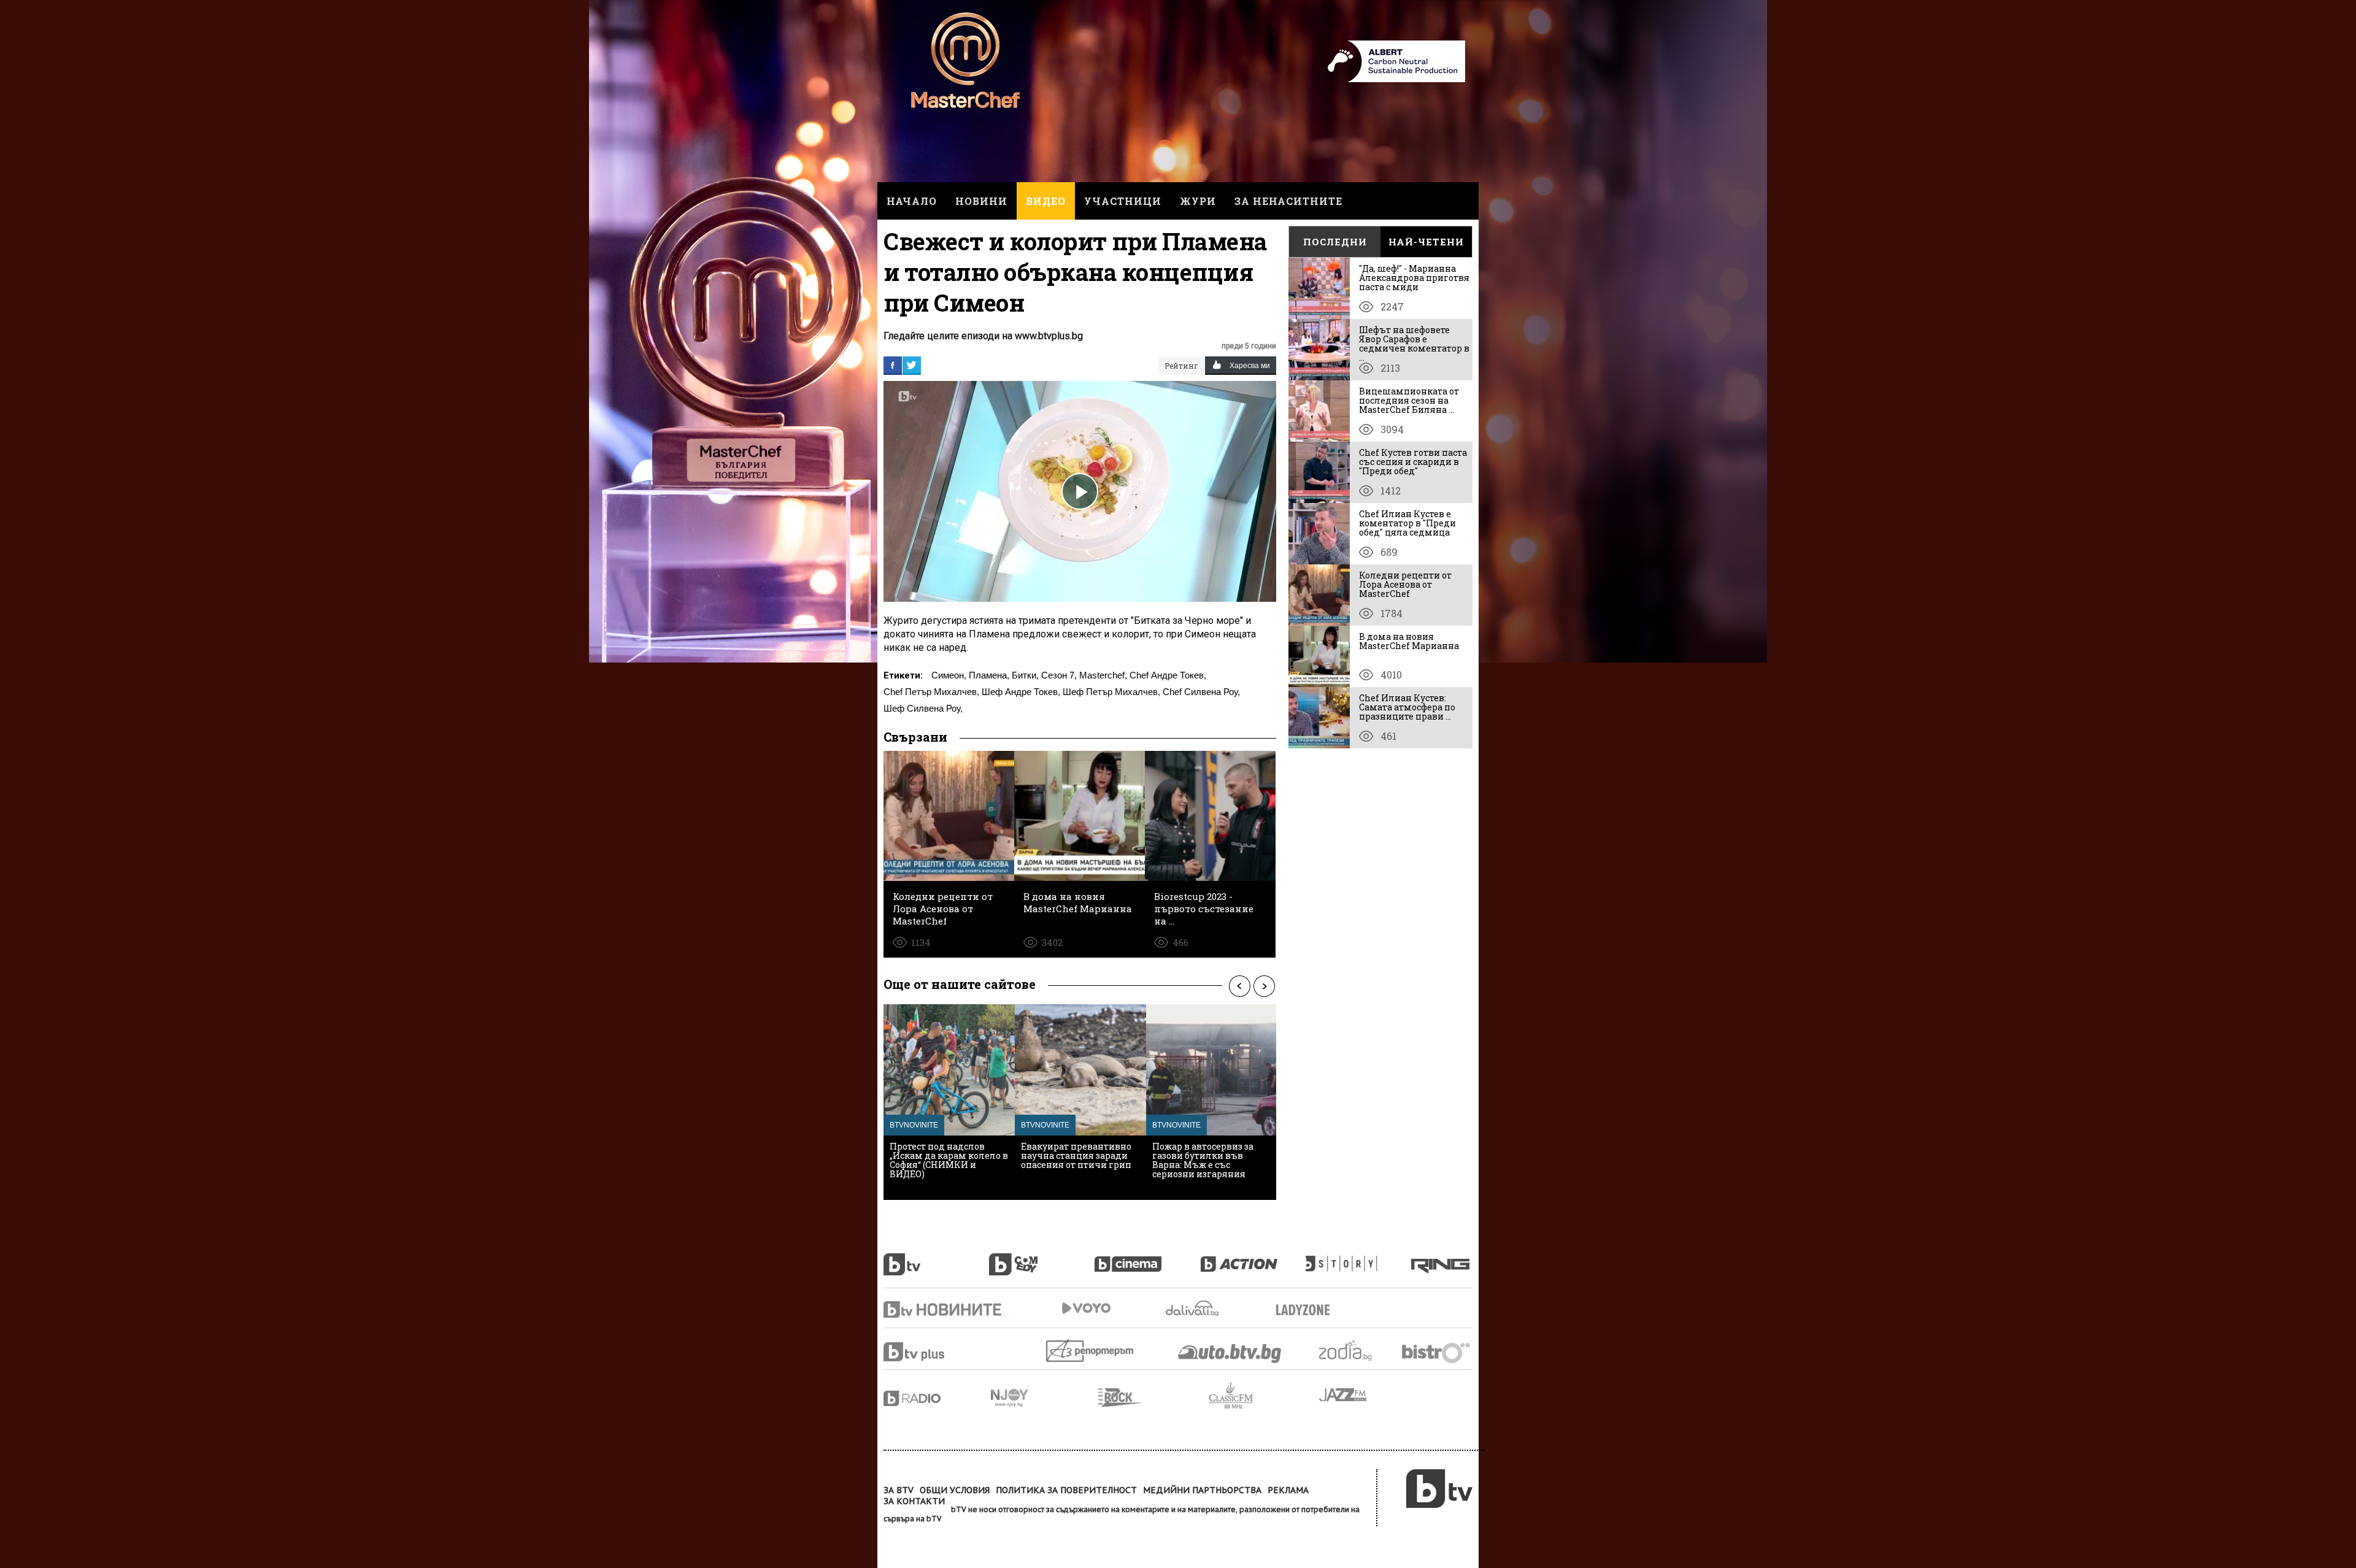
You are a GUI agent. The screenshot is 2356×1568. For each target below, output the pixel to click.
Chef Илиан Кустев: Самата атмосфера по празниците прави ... (1407, 707)
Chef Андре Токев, (1168, 675)
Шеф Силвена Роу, (923, 708)
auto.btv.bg (1230, 1353)
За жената (1307, 1310)
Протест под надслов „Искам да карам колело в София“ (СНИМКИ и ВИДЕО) (949, 1160)
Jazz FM (1344, 1395)
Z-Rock (1153, 1397)
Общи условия (955, 1490)
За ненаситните (1288, 201)
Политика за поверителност (1066, 1490)
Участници (1123, 201)
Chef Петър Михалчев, (931, 692)
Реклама (1288, 1490)
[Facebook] (893, 365)
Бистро (1437, 1352)
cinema (1147, 1258)
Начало (912, 201)
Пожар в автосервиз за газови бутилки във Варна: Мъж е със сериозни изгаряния (1203, 1160)
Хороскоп (1356, 1351)
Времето (1193, 1308)
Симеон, (949, 675)
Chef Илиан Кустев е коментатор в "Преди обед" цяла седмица (1407, 523)
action (1253, 1258)
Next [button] (1264, 986)
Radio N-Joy (1045, 1397)
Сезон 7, (1059, 675)
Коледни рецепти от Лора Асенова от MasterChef (1405, 584)
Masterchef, (1103, 675)
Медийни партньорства (1202, 1490)
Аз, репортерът (1091, 1351)
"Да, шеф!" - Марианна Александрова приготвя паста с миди (1414, 278)
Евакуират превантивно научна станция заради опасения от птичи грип (1076, 1155)
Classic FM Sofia (1264, 1396)
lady (1358, 1258)
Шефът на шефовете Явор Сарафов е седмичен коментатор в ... (1414, 344)
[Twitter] (912, 365)
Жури (1198, 201)
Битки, (1025, 675)
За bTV (899, 1490)
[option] (949, 1102)
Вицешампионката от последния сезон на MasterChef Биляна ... (1409, 400)
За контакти (914, 1501)
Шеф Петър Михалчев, (1111, 692)
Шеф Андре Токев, (1021, 692)
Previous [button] (1239, 986)
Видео (1046, 201)
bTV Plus (937, 1352)
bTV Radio (937, 1398)
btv (936, 1258)
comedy (1042, 1258)
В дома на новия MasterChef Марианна (1409, 641)
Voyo (1086, 1308)
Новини (981, 201)
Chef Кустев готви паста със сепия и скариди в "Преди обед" (1413, 462)
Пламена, (989, 675)
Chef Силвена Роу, (1201, 692)
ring (1442, 1258)
